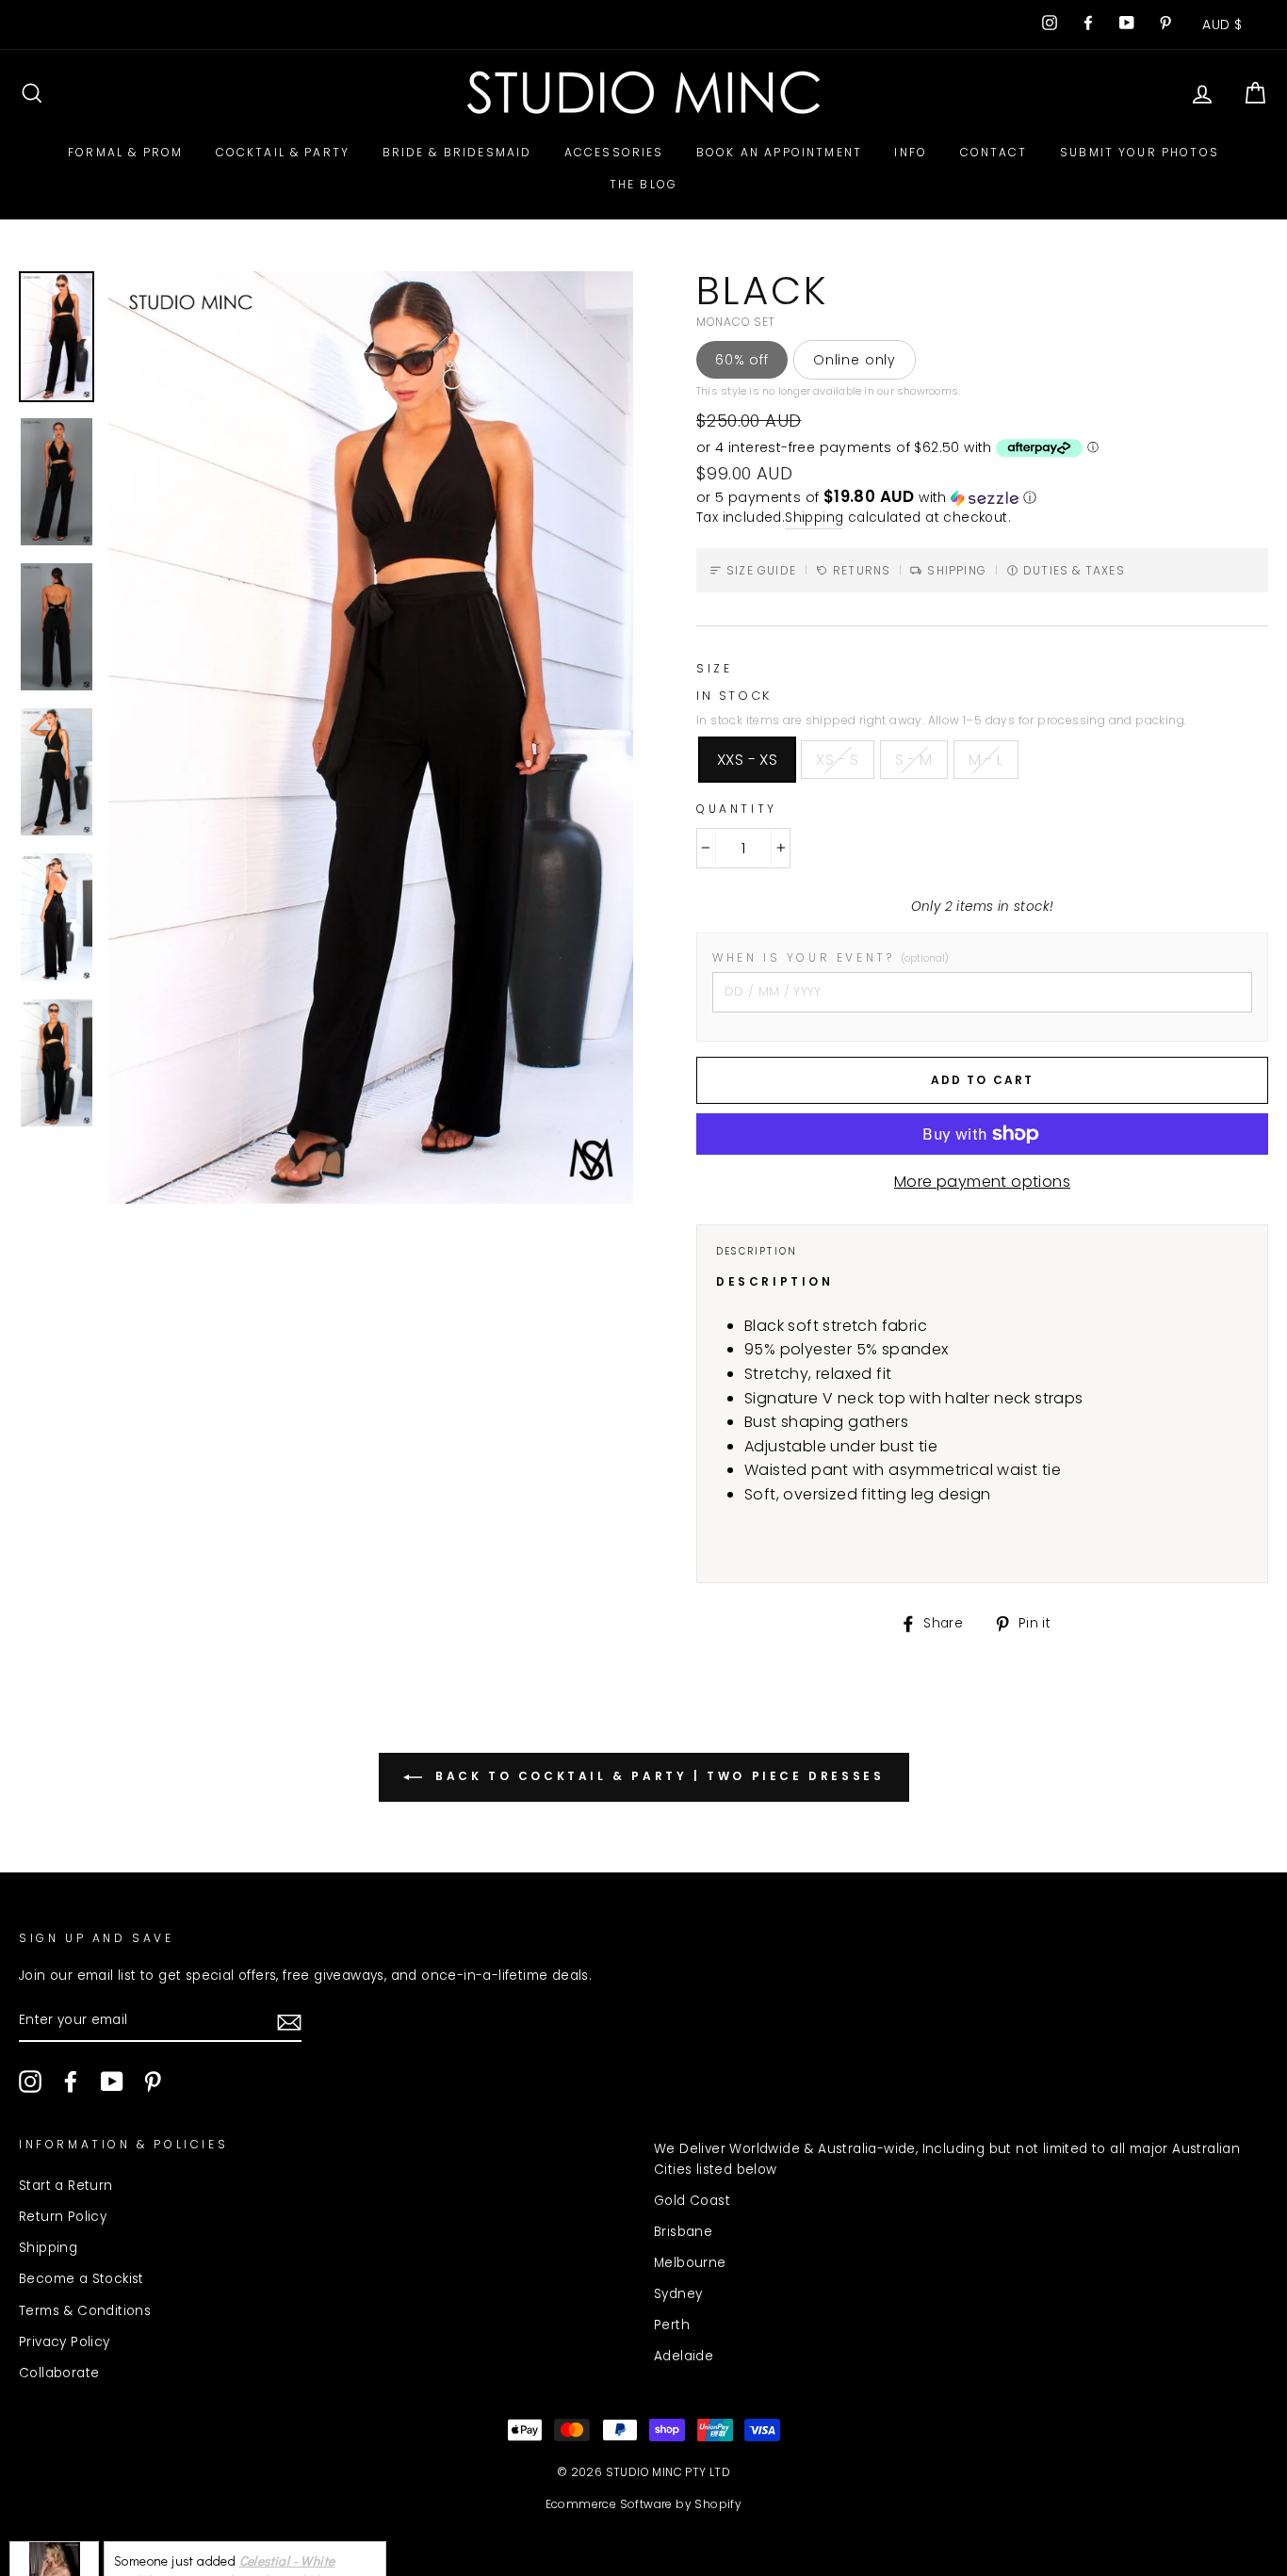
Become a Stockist (81, 2279)
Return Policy (63, 2217)
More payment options (982, 1182)
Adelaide (684, 2356)
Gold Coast (692, 2201)
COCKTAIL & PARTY (283, 152)
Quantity (737, 809)
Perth (672, 2325)
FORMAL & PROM (125, 152)
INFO (911, 152)
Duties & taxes (1074, 570)
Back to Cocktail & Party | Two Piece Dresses (657, 1776)
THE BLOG (643, 184)
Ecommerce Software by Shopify (644, 2504)
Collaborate (59, 2373)
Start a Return (66, 2186)
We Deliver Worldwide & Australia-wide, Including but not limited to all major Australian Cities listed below (947, 2159)
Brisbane (683, 2232)
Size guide (761, 570)
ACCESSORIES (614, 152)
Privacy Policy (65, 2342)
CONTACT (994, 152)
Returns (862, 570)
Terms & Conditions (85, 2311)
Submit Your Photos (1140, 152)
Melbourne (690, 2263)
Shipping (814, 518)
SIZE (714, 668)
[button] (982, 498)
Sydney (678, 2294)
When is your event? (831, 957)
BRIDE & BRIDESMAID (457, 152)
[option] (371, 737)
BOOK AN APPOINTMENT (779, 152)
